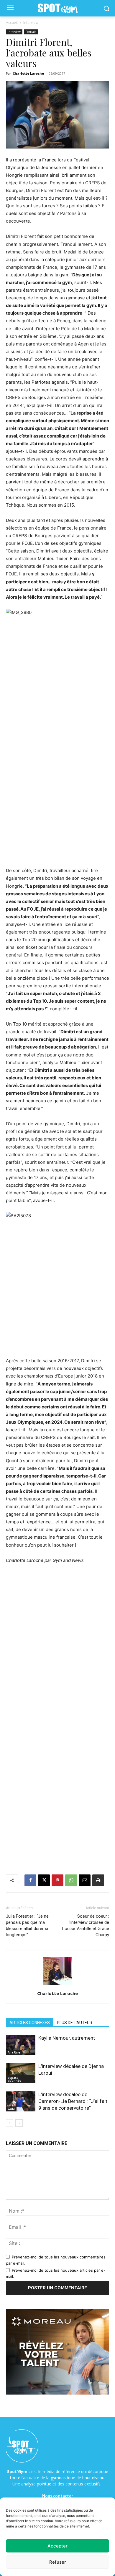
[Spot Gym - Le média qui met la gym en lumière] (57, 8)
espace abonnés (14, 2079)
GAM (11, 2109)
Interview (31, 22)
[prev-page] (10, 2123)
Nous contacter (58, 2496)
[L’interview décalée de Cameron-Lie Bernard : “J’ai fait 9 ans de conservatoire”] (21, 2101)
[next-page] (19, 2123)
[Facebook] (30, 1880)
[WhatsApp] (71, 1880)
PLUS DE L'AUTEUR (75, 2023)
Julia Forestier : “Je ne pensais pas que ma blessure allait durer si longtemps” (27, 1925)
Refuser (58, 2562)
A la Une (14, 2052)
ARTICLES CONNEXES (30, 2023)
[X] (44, 1880)
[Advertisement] (57, 805)
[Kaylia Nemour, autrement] (21, 2045)
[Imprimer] (98, 1880)
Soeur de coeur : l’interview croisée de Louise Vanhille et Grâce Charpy (86, 1925)
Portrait (31, 32)
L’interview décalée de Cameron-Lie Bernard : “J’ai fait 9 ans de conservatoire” (73, 2101)
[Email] (85, 1880)
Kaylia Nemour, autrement (67, 2038)
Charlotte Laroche (28, 73)
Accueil (12, 22)
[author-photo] (57, 1985)
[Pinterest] (57, 1880)
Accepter (57, 2546)
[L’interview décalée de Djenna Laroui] (21, 2073)
